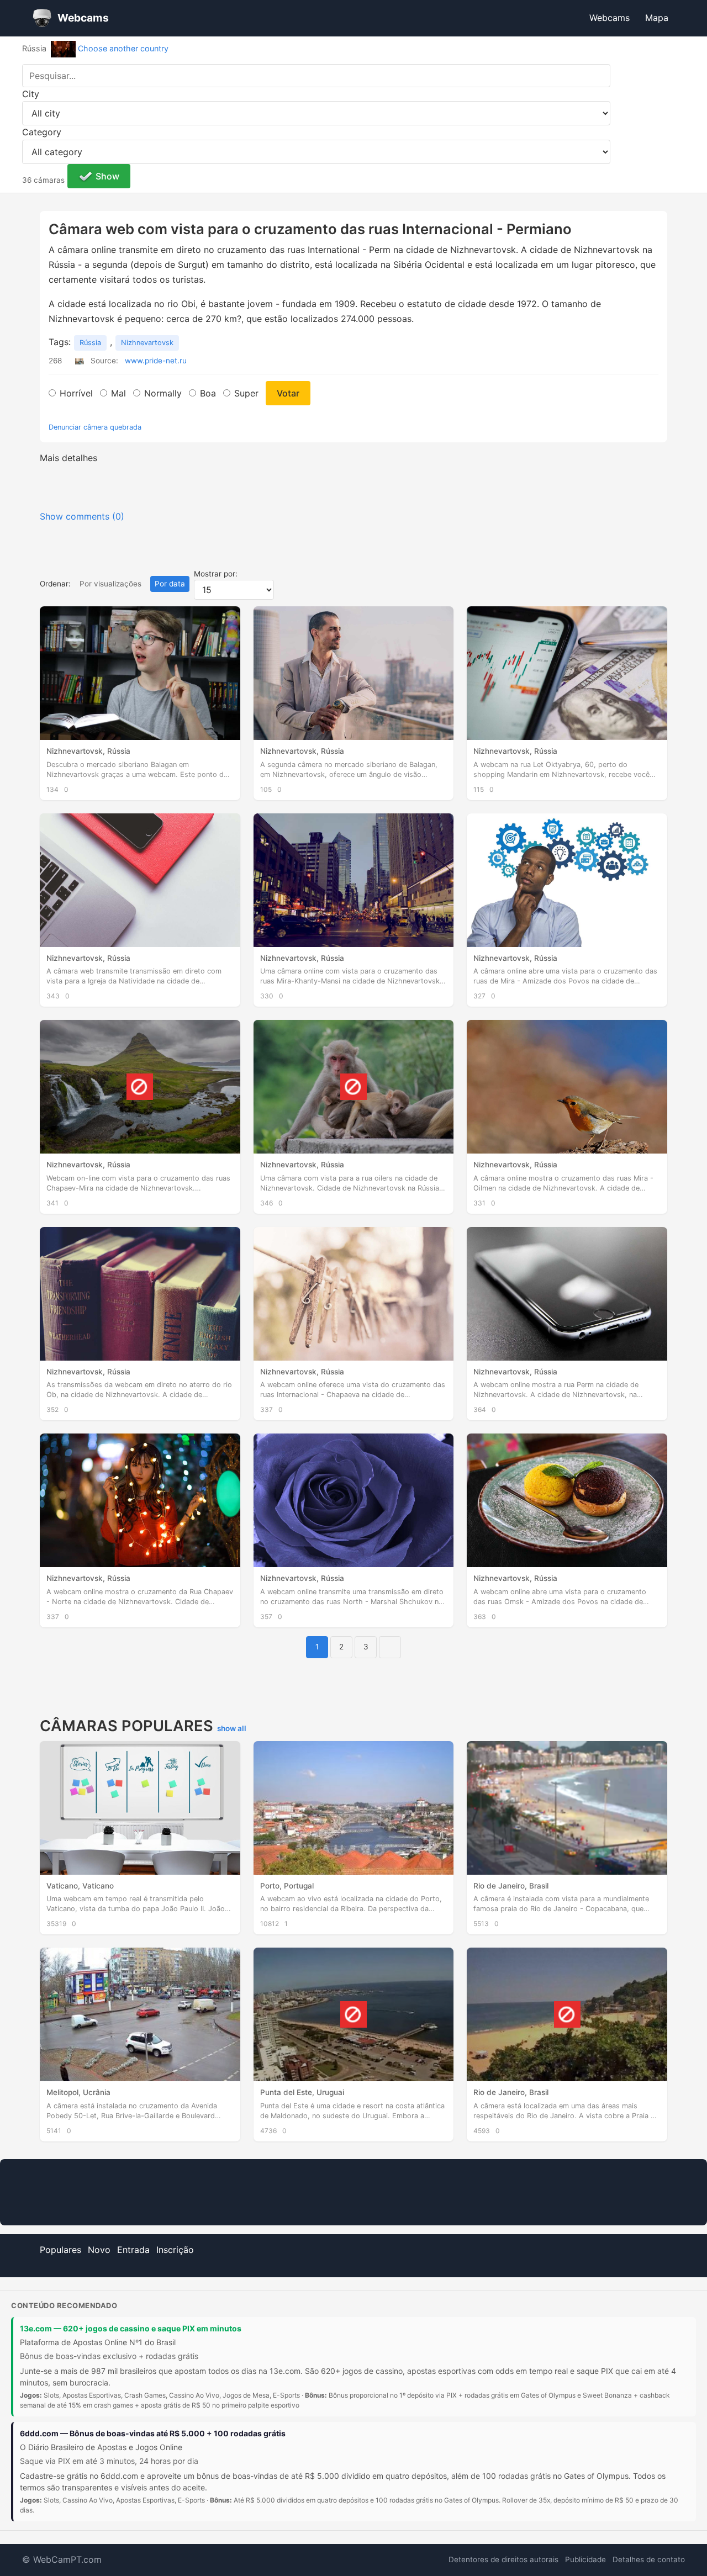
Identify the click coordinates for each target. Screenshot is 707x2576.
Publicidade (585, 2559)
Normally (163, 393)
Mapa (657, 18)
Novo (99, 2250)
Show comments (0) (82, 516)
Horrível (76, 393)
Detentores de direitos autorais (503, 2559)
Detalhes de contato (649, 2559)
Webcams (610, 18)
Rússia (90, 343)
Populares (60, 2250)
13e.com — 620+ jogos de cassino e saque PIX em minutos (131, 2328)
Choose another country (123, 48)
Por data (170, 584)
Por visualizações (110, 584)
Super (246, 393)
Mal (118, 393)
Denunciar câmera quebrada (95, 427)
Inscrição (175, 2250)
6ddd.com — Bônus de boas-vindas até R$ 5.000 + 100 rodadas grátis (153, 2433)
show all (232, 1728)
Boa (208, 393)
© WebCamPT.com (62, 2559)
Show (107, 176)
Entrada (133, 2250)
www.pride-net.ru (156, 361)
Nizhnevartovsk (147, 343)
